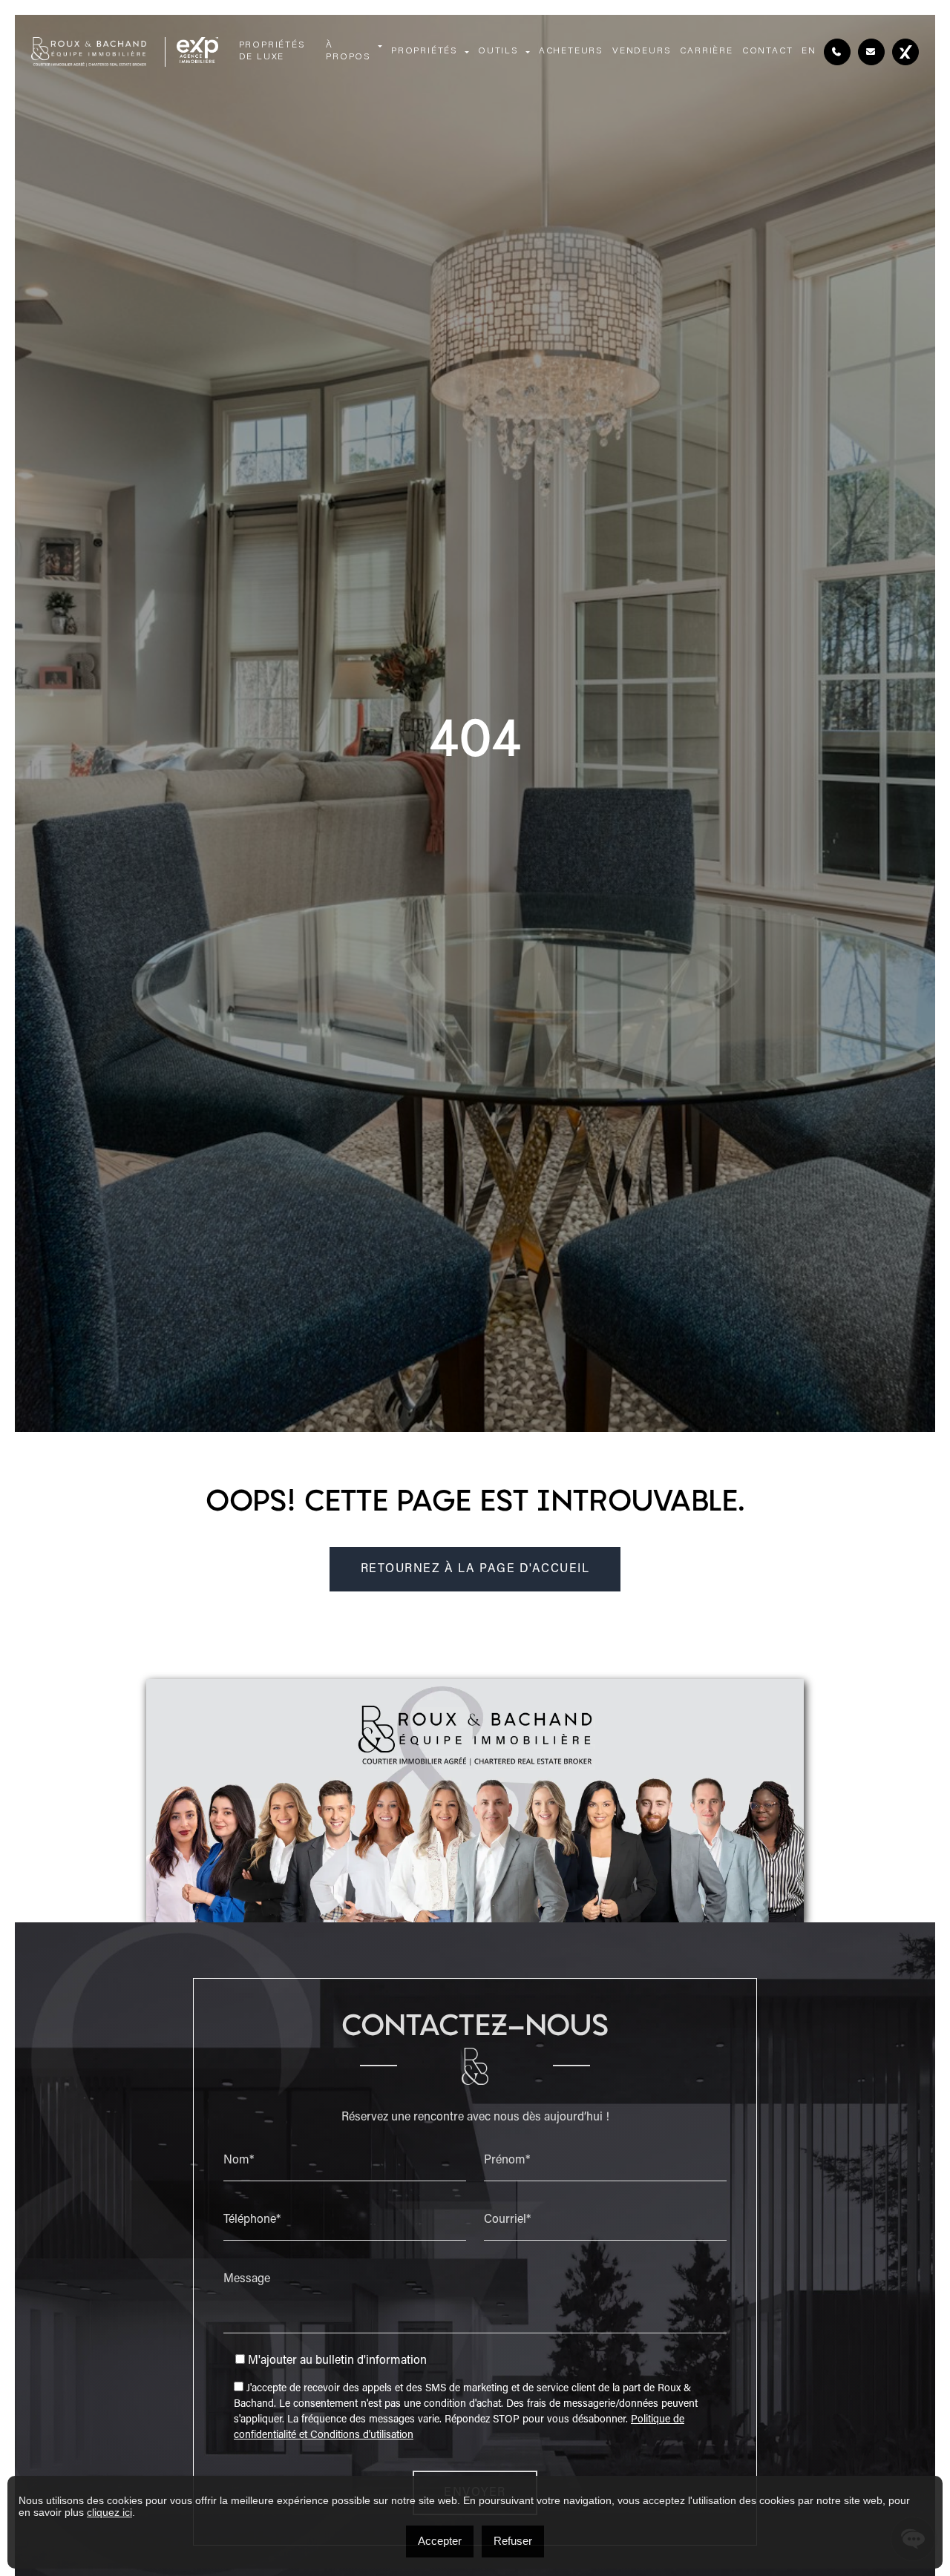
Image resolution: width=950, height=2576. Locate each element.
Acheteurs (571, 51)
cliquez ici (109, 2512)
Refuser (513, 2541)
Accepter (440, 2541)
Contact (768, 51)
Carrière (706, 51)
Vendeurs (642, 51)
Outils (498, 51)
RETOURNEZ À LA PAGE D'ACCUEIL (475, 1569)
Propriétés (425, 51)
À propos (348, 51)
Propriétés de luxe (272, 51)
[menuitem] (809, 52)
